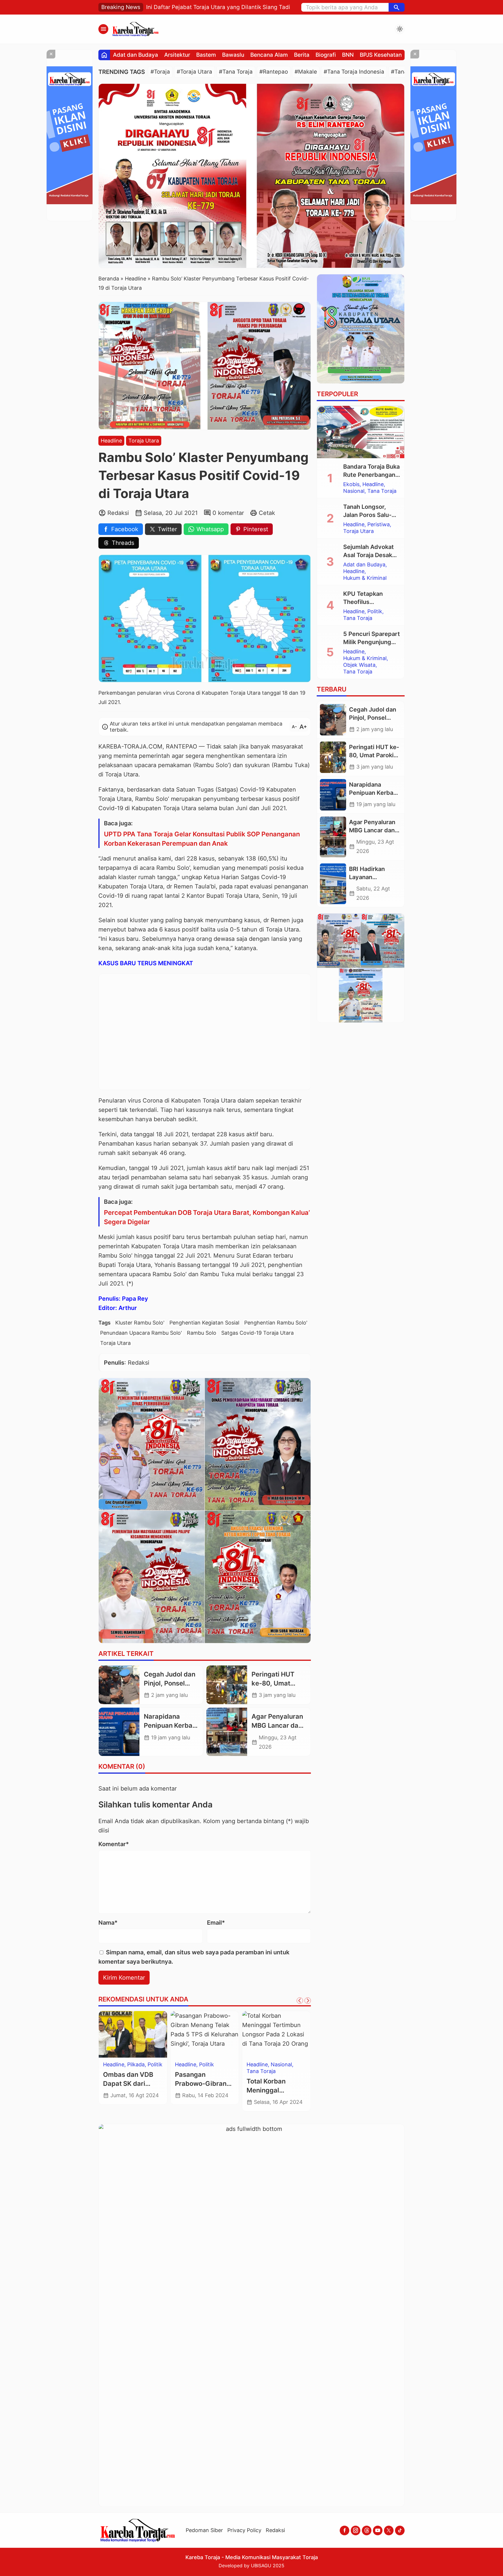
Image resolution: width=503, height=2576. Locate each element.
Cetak (267, 513)
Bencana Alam (269, 55)
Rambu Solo (202, 1333)
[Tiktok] (400, 2530)
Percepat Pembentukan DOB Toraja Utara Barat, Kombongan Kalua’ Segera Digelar (207, 1217)
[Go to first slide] (308, 2001)
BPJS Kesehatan (381, 55)
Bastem (206, 55)
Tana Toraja (214, 2065)
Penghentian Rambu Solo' (276, 1323)
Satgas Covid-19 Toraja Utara (257, 1333)
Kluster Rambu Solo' (140, 1323)
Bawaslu (233, 55)
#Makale (306, 72)
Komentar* (114, 1844)
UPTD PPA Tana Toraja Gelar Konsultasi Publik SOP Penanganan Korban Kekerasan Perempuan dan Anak (202, 839)
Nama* (108, 1923)
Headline (111, 441)
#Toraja (160, 72)
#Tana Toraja (236, 72)
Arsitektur (177, 55)
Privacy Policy (244, 2530)
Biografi (326, 55)
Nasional (114, 2078)
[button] (397, 7)
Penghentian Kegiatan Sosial (204, 1323)
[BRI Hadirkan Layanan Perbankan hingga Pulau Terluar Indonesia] (333, 884)
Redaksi (275, 2530)
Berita (302, 55)
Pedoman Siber (204, 2530)
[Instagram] (356, 2530)
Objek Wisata (359, 665)
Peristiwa (379, 525)
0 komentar (228, 513)
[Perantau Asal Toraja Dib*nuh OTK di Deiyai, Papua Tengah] (133, 2034)
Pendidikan (260, 2065)
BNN (348, 55)
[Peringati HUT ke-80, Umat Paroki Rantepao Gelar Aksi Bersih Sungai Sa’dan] (227, 1685)
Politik (375, 611)
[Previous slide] (300, 2001)
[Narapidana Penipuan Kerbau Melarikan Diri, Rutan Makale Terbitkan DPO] (119, 1732)
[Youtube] (378, 2530)
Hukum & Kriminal (125, 2071)
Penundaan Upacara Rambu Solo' (141, 1333)
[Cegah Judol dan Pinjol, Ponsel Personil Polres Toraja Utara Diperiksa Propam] (119, 1685)
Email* (216, 1923)
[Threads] (367, 2530)
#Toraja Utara (194, 72)
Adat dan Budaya (136, 55)
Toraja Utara (144, 441)
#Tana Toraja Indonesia (354, 72)
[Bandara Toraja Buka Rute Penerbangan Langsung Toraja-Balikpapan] (361, 432)
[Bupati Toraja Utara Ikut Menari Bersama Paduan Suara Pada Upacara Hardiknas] (276, 2034)
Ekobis (351, 484)
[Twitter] (389, 2530)
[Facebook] (345, 2530)
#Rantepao (274, 72)
